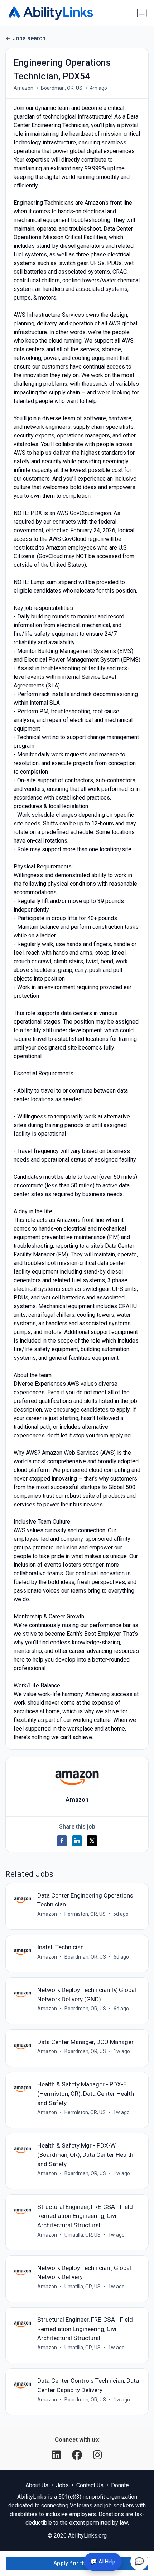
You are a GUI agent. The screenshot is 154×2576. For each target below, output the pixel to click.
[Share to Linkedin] (77, 1841)
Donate (120, 2485)
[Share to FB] (62, 1841)
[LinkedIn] (58, 2455)
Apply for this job (77, 2563)
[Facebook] (78, 2455)
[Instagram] (98, 2455)
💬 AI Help (103, 2562)
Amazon (23, 88)
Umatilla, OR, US (83, 2235)
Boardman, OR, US (62, 88)
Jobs (62, 2485)
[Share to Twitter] (92, 1841)
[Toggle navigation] (142, 13)
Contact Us (90, 2485)
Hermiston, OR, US (85, 1914)
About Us (37, 2485)
